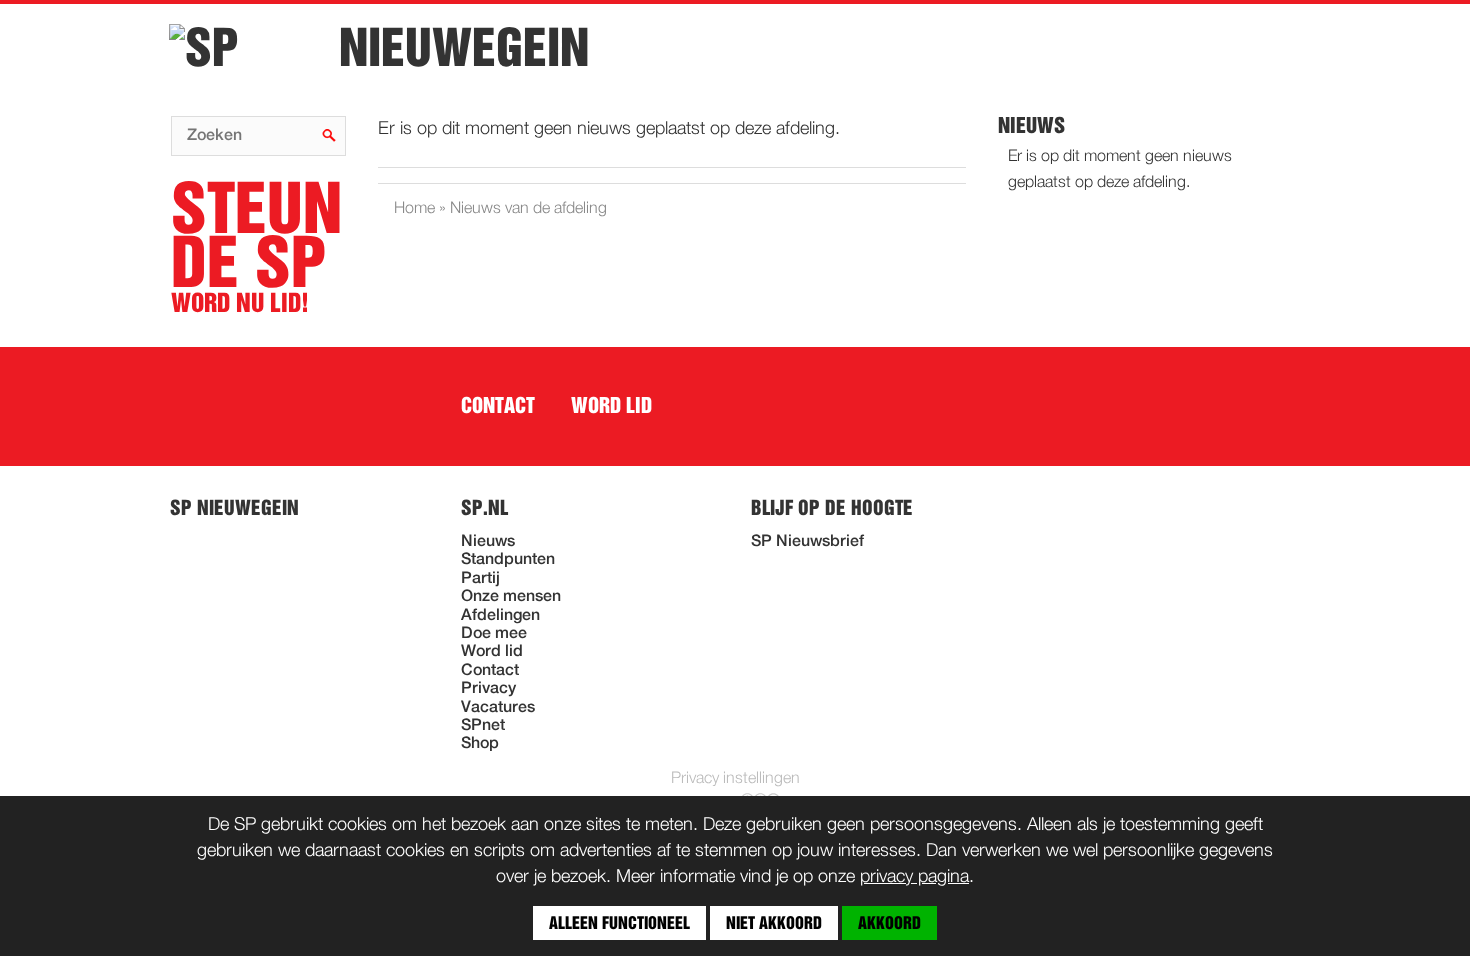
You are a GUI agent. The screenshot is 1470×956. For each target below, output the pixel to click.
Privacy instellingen (735, 779)
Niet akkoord (774, 923)
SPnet (483, 726)
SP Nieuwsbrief (807, 542)
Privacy (488, 689)
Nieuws (488, 542)
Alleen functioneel (619, 923)
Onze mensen (511, 597)
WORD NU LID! (256, 248)
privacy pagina (914, 877)
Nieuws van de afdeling (528, 209)
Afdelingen (500, 616)
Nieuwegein (464, 48)
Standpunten (508, 560)
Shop (480, 744)
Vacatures (498, 708)
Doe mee (494, 634)
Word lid (611, 406)
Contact (498, 406)
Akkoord (889, 923)
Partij (480, 579)
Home (414, 209)
